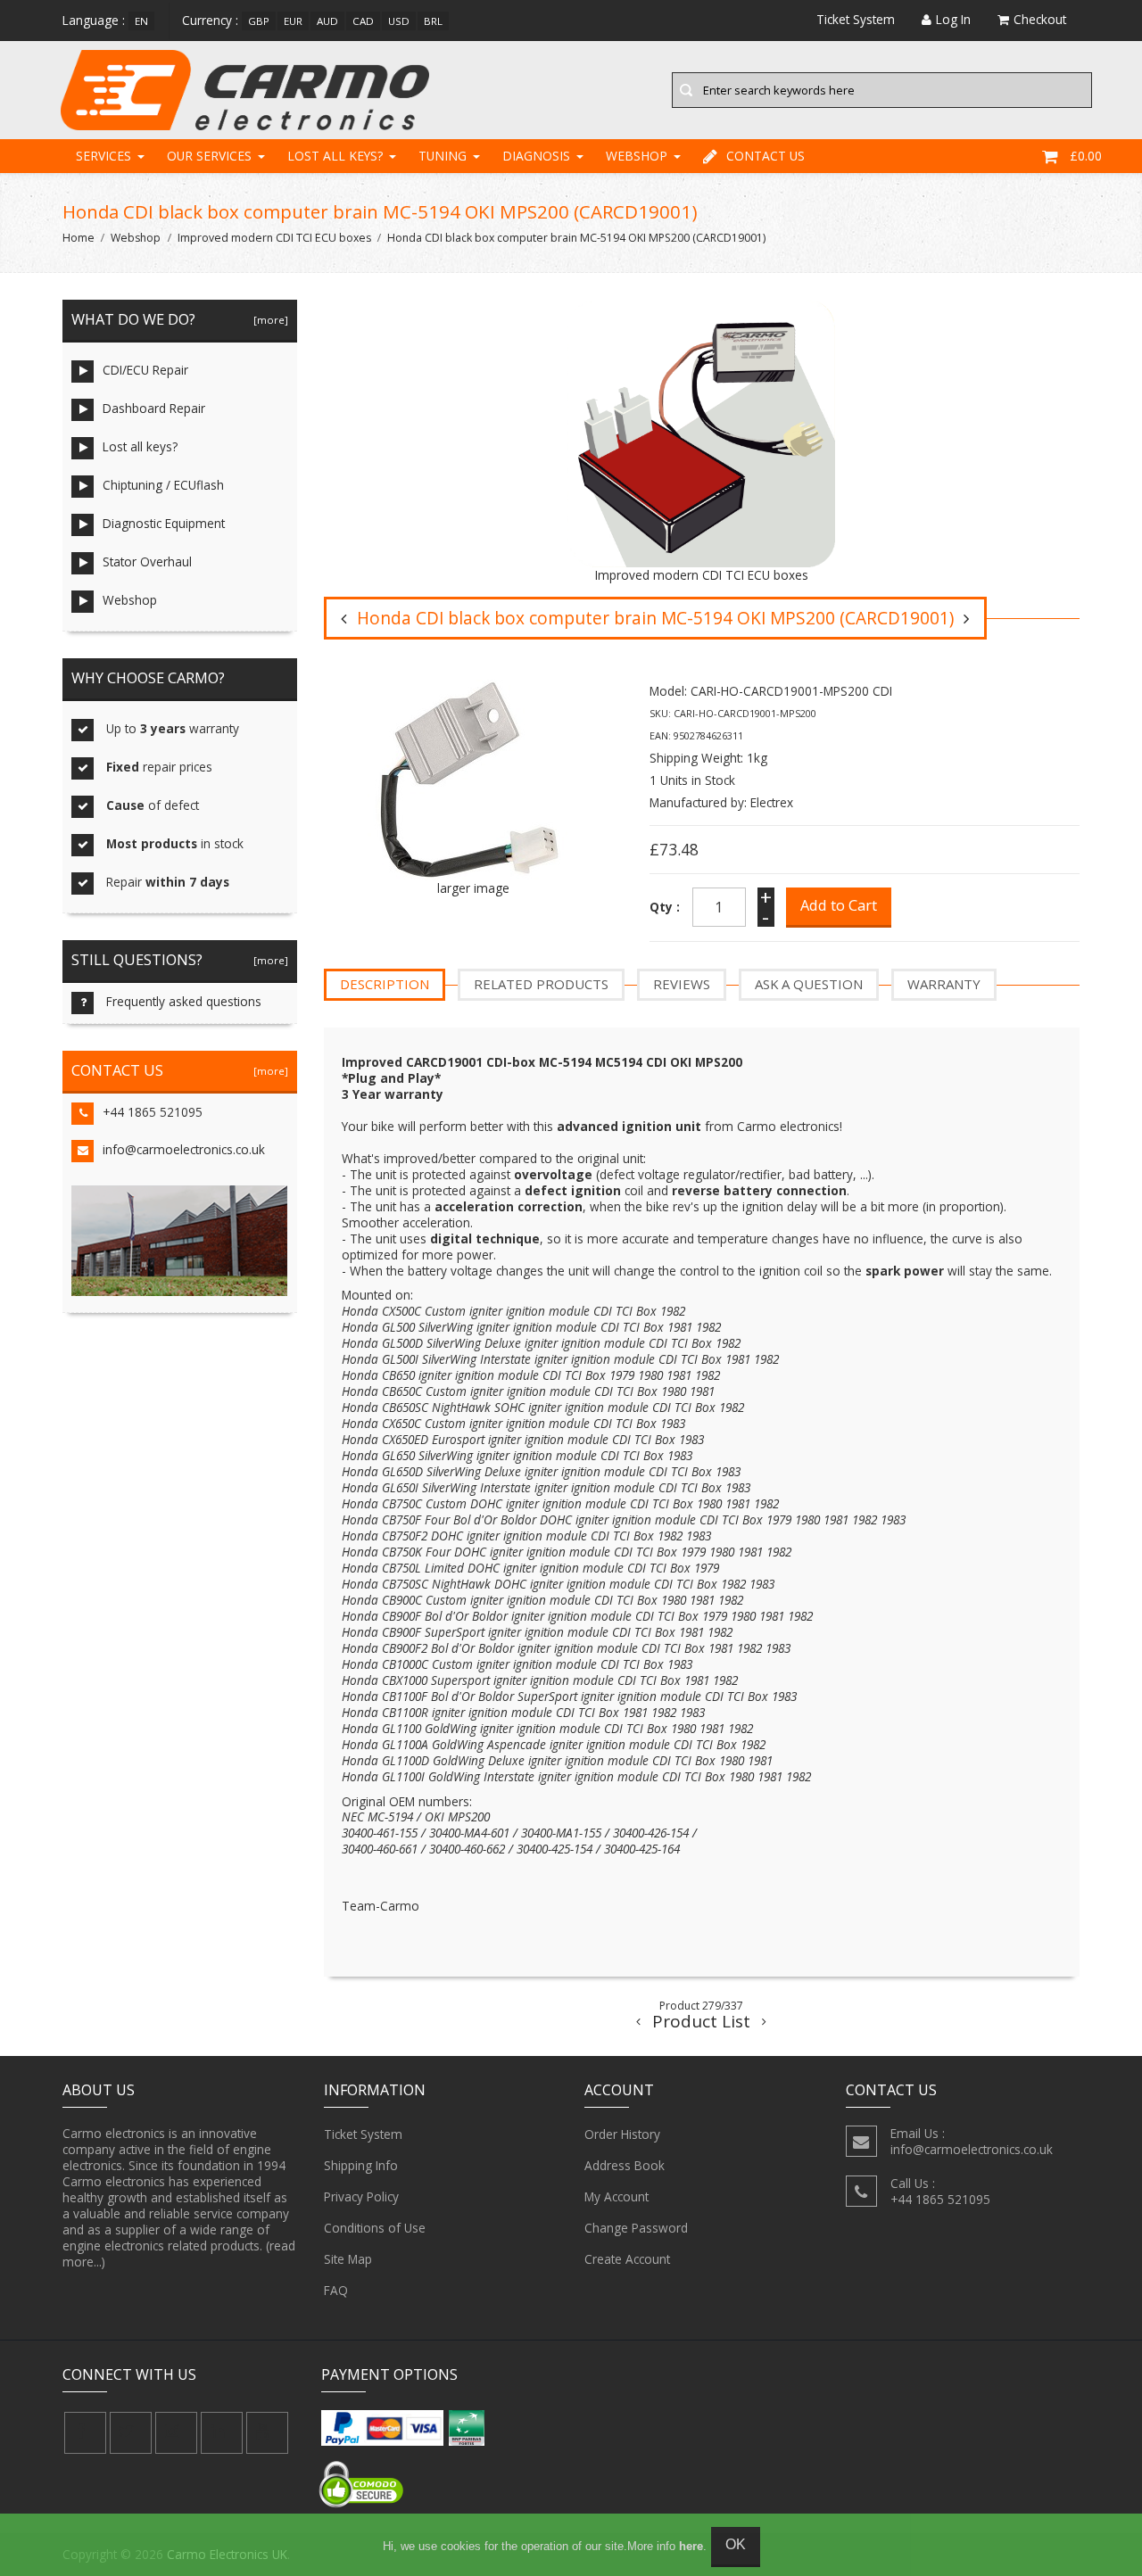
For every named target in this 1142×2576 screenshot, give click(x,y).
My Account (617, 2196)
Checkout (1040, 19)
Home (79, 238)
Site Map (348, 2259)
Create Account (627, 2259)
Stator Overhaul (147, 561)
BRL (433, 21)
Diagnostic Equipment (164, 523)
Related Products (541, 984)
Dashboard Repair (154, 408)
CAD (363, 21)
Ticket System (363, 2134)
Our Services (209, 156)
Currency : (210, 20)
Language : (94, 20)
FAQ (336, 2290)
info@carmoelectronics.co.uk (184, 1149)
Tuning (443, 156)
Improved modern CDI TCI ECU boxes (274, 238)
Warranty (944, 984)
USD (399, 21)
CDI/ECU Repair (145, 370)
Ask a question (809, 984)
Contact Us (765, 156)
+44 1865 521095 (153, 1112)
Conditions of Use (375, 2228)
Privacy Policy (361, 2196)
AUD (327, 21)
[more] (268, 320)
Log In (953, 19)
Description (385, 984)
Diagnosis (536, 156)
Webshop (637, 156)
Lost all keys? (335, 156)
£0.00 (1086, 156)
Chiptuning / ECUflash (163, 485)
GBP (259, 21)
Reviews (682, 984)
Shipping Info (361, 2165)
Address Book (625, 2165)
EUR (293, 21)
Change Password (636, 2228)
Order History (622, 2134)
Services (103, 156)
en (141, 21)
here (691, 2546)
